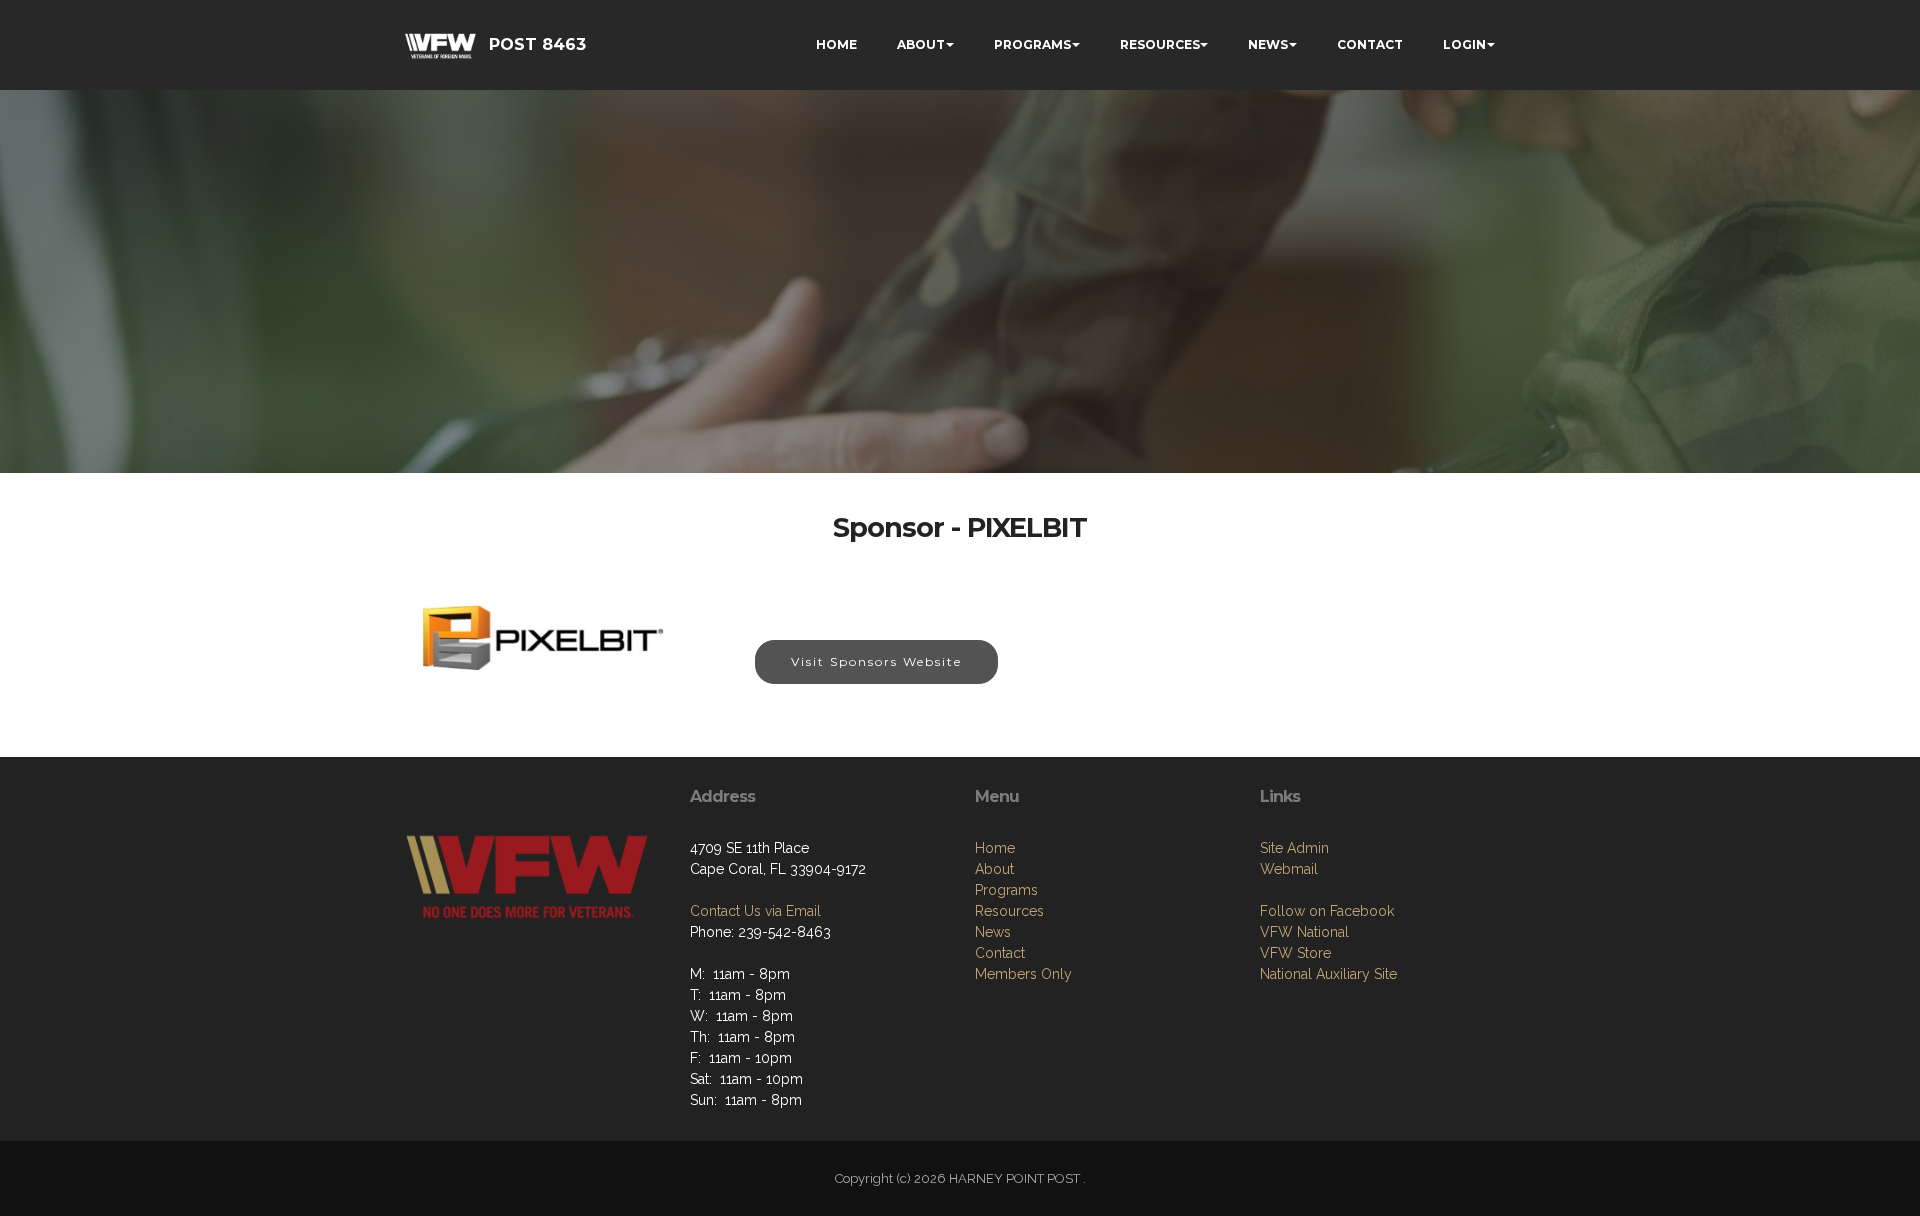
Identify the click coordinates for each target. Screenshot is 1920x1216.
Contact (1000, 953)
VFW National (1304, 932)
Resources (1009, 911)
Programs (1006, 890)
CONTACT (1370, 44)
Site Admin (1294, 848)
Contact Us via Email (755, 911)
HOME (836, 44)
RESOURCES (1160, 44)
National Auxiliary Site (1328, 974)
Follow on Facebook (1327, 911)
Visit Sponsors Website (876, 661)
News (993, 932)
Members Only (1023, 974)
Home (995, 848)
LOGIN (1464, 44)
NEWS (1268, 44)
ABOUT (921, 44)
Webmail (1289, 869)
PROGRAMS (1032, 44)
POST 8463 (537, 44)
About (994, 869)
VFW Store (1295, 953)
